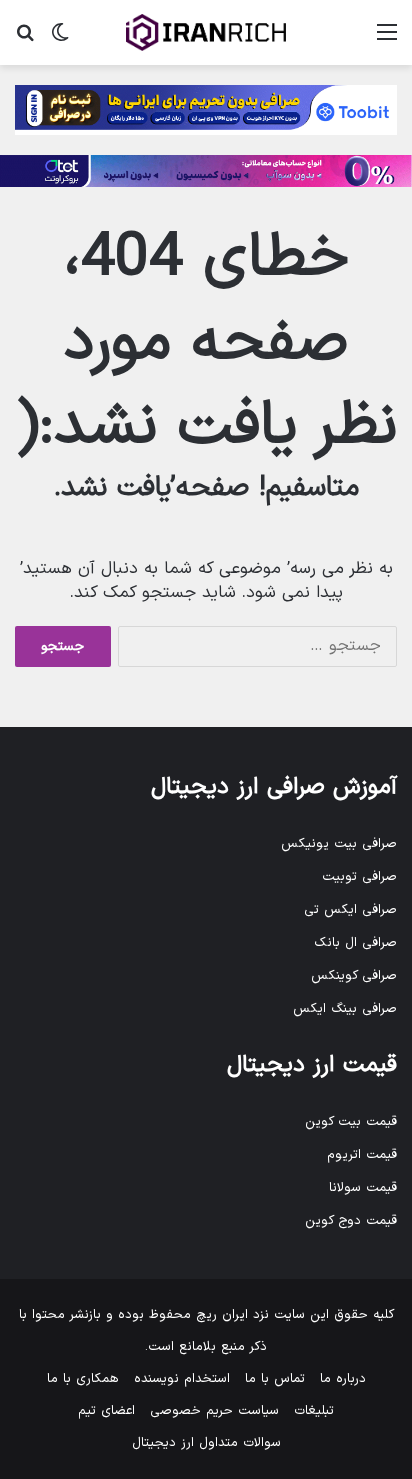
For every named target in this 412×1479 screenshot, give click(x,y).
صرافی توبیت (359, 877)
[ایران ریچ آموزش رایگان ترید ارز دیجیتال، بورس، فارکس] (206, 32)
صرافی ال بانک (355, 943)
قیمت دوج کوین (351, 1221)
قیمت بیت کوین (351, 1122)
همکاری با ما (83, 1379)
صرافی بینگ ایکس (345, 1009)
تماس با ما (275, 1379)
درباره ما (343, 1379)
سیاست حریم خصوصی (214, 1411)
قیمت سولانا (363, 1188)
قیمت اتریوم (362, 1155)
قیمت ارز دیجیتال (312, 1065)
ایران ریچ (222, 1315)
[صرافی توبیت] (206, 110)
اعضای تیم (106, 1411)
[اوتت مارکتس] (206, 171)
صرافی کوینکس (354, 976)
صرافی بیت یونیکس (339, 844)
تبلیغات (314, 1411)
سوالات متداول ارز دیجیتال (206, 1443)
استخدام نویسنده (182, 1379)
